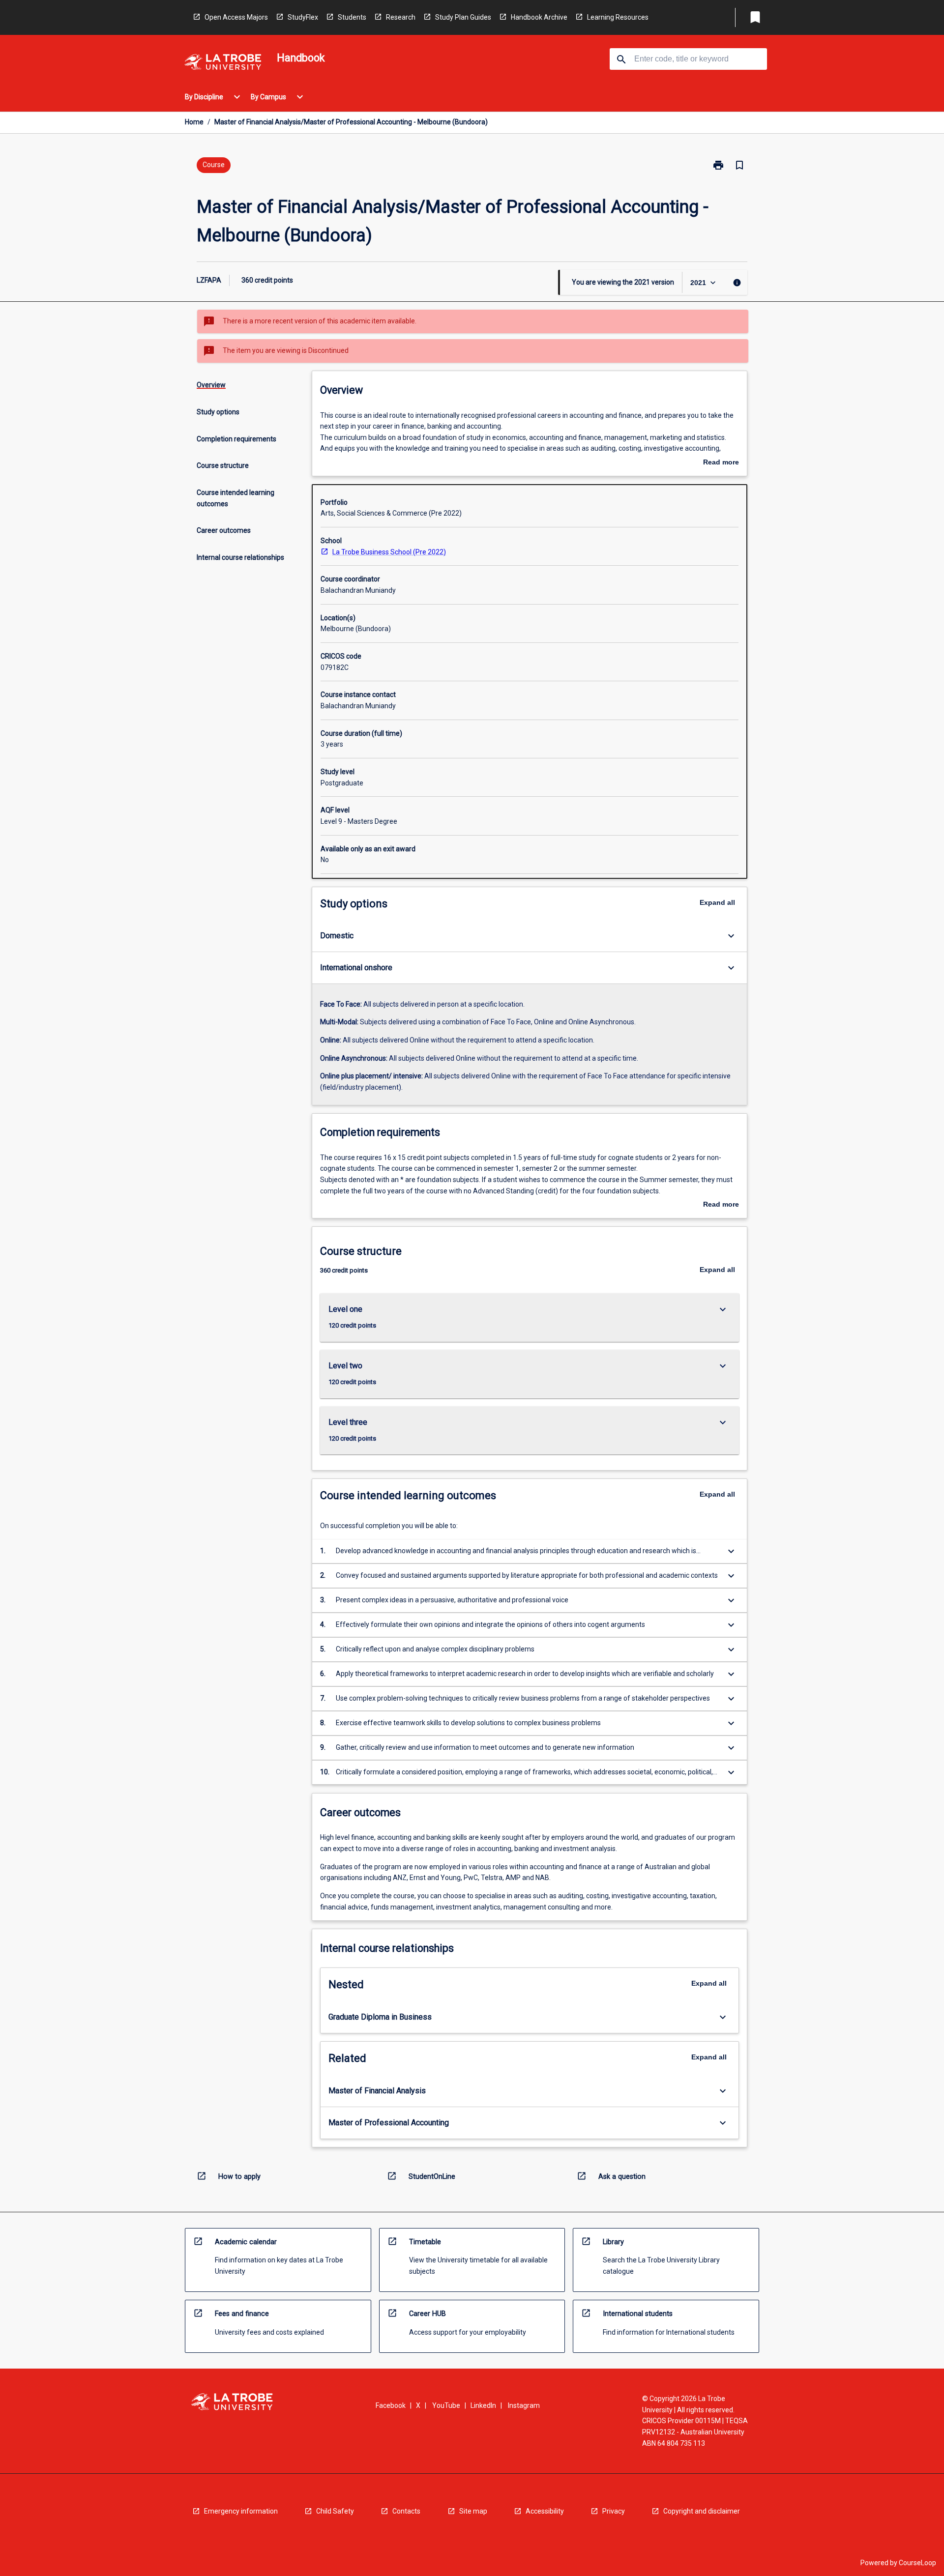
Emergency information (241, 2511)
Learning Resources (618, 17)
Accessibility (545, 2511)
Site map (473, 2511)
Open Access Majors (236, 17)
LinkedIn (483, 2405)
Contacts (406, 2511)
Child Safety (335, 2511)
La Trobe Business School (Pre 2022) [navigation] (389, 552)
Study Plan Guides (463, 17)
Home (194, 122)
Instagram (524, 2405)
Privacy (614, 2511)
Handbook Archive (539, 17)
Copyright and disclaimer (702, 2511)
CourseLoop (917, 2563)
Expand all (717, 902)
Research (401, 17)
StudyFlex (303, 17)
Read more (721, 463)
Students (352, 17)
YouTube (446, 2405)
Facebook (391, 2405)
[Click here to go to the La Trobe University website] (223, 64)
